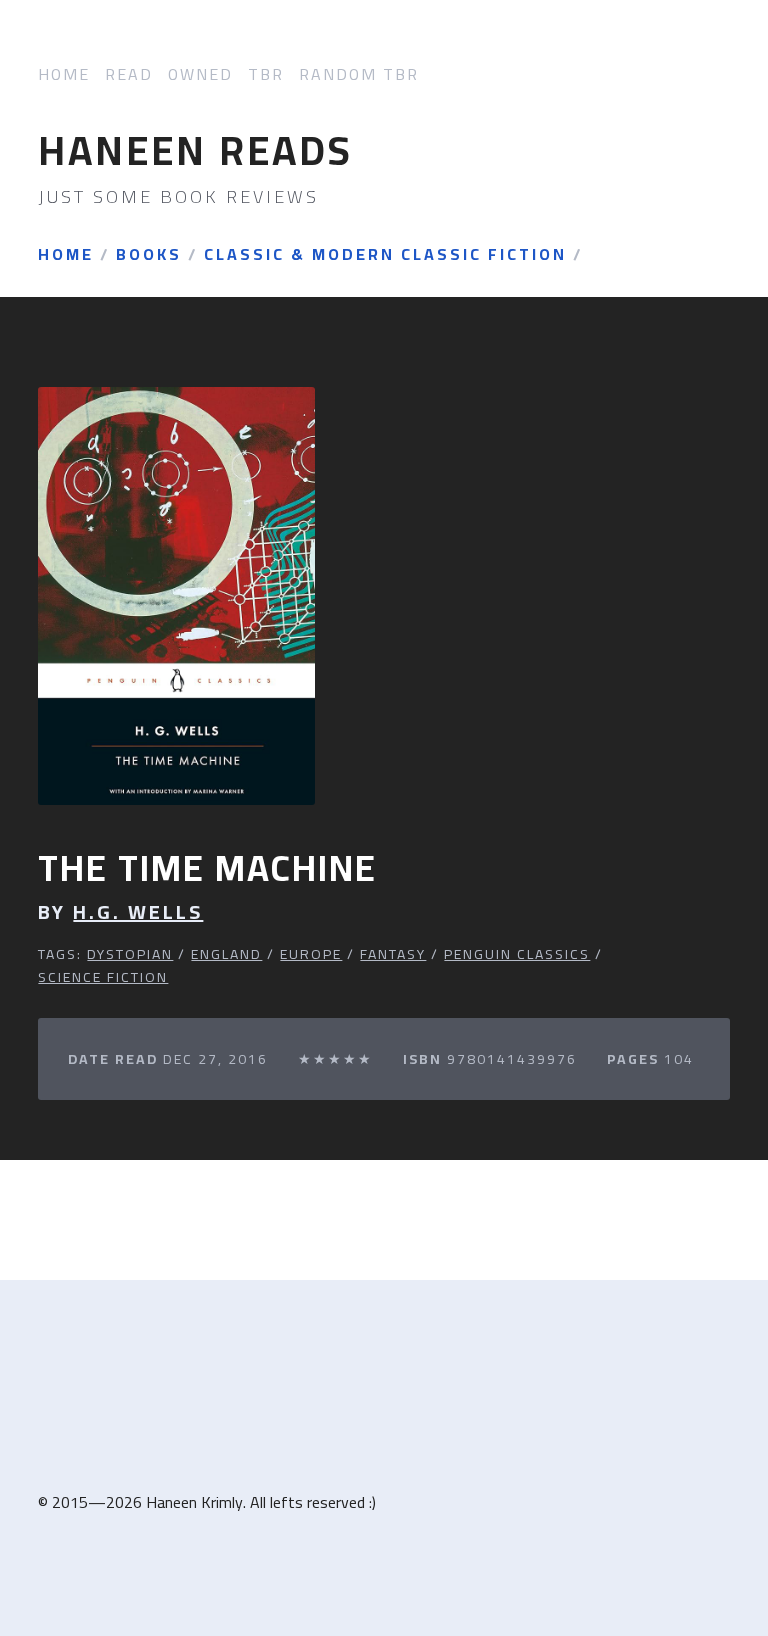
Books (149, 255)
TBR (266, 74)
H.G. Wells (138, 912)
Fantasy (393, 954)
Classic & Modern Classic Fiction (385, 255)
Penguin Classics (517, 954)
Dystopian (130, 954)
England (226, 954)
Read (129, 74)
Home (64, 74)
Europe (311, 954)
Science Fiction (103, 977)
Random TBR (359, 74)
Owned (200, 74)
